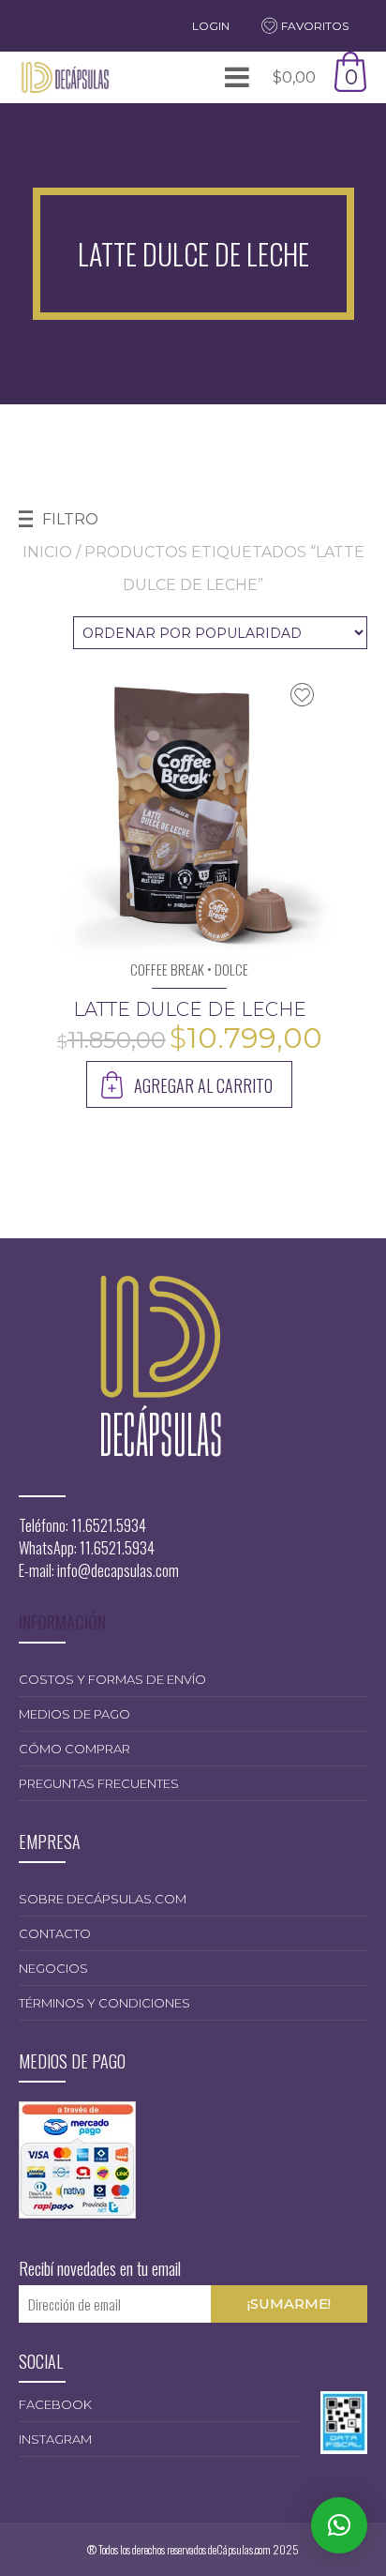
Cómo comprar (74, 1749)
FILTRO (70, 519)
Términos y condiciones (104, 2003)
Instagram (55, 2439)
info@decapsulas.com (118, 1570)
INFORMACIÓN (62, 1622)
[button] (339, 2525)
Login (211, 26)
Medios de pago (74, 1714)
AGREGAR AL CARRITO (203, 1085)
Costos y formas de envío (112, 1679)
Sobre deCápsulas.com (103, 1899)
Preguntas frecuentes (99, 1783)
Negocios (53, 1968)
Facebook (55, 2404)
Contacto (55, 1933)
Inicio (47, 552)
